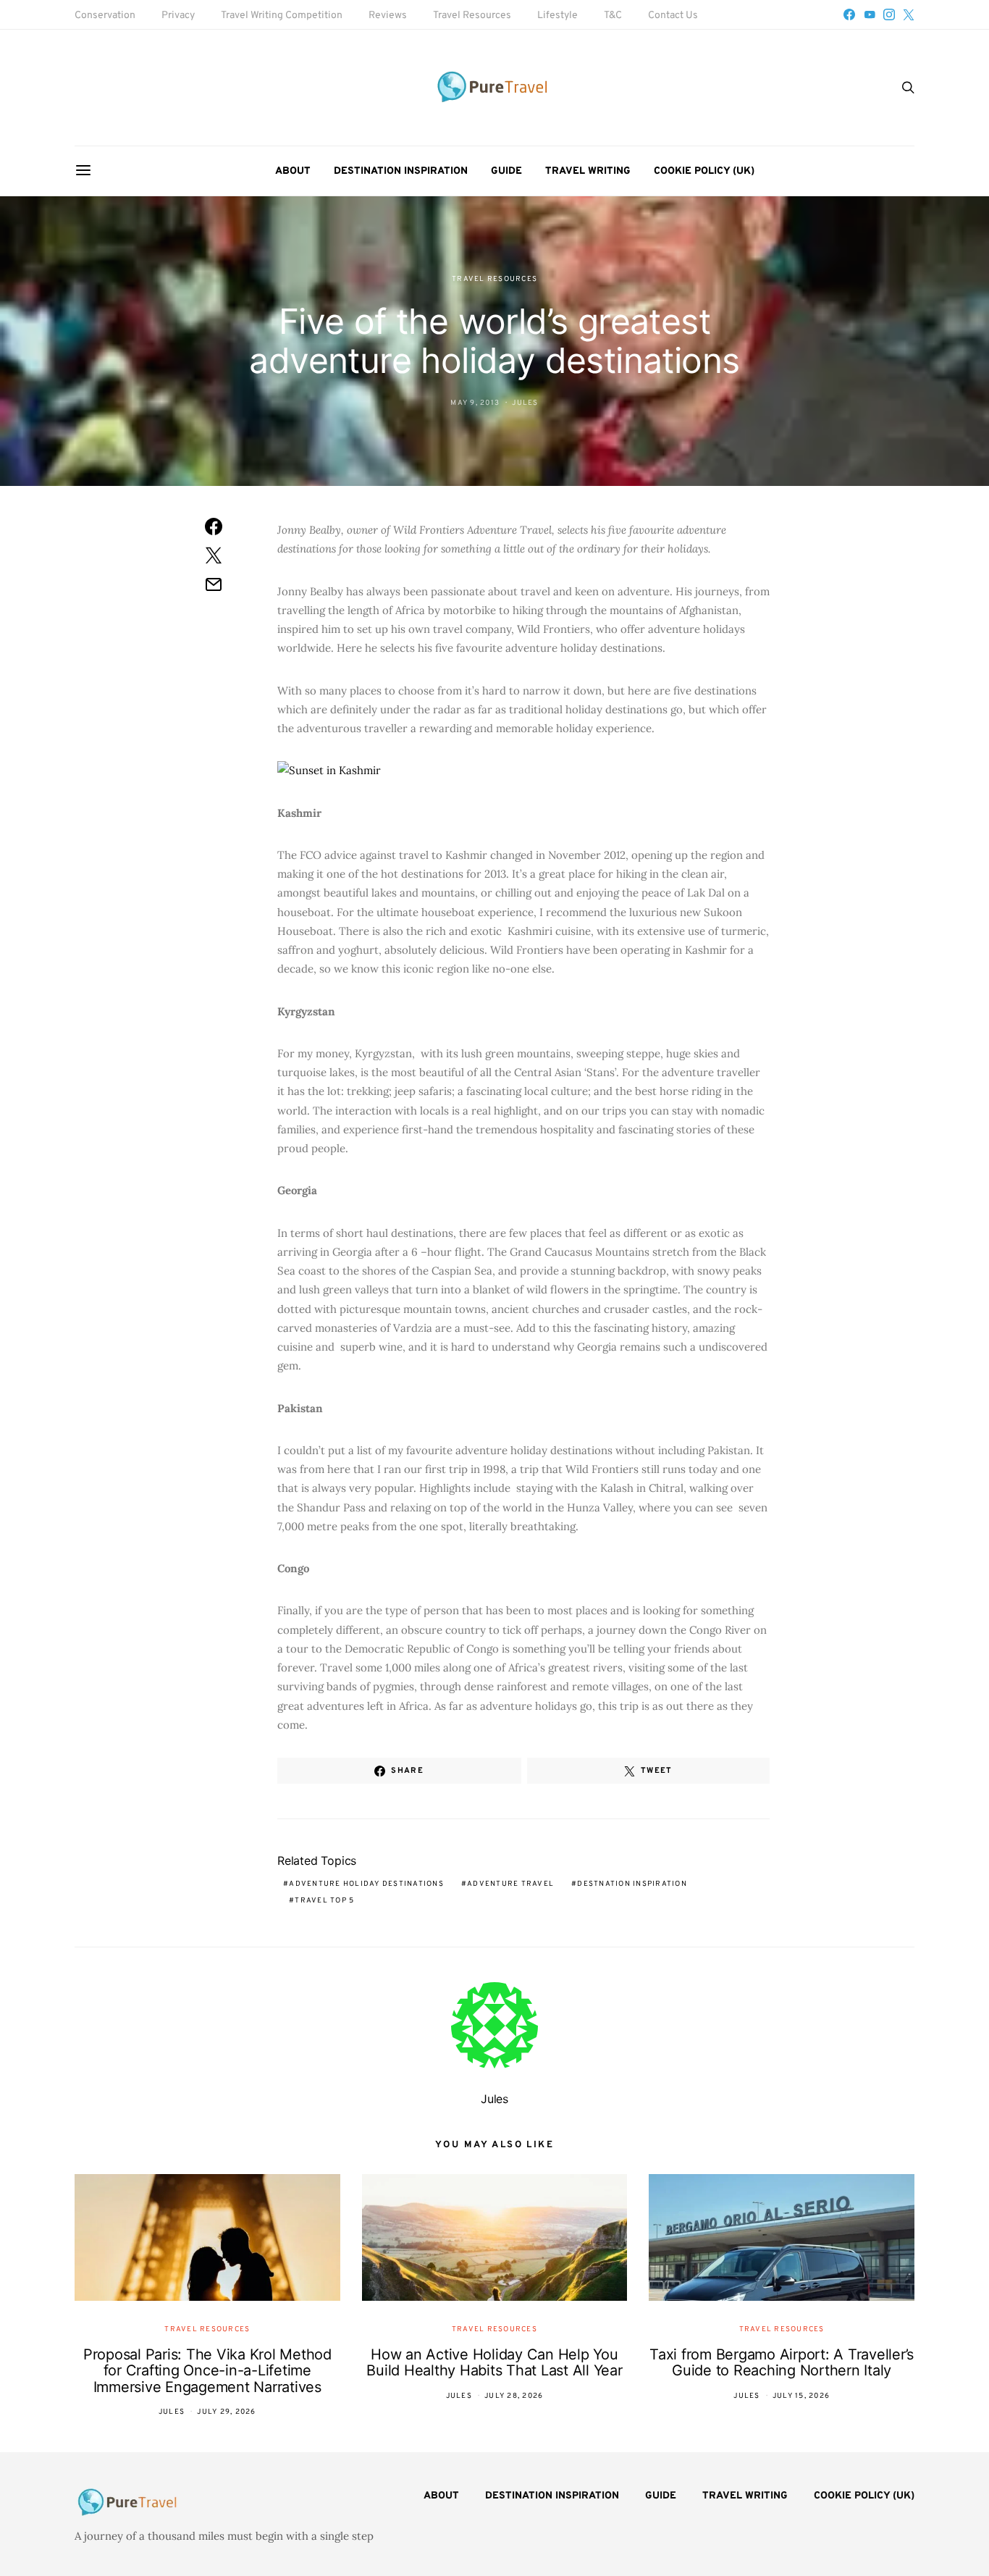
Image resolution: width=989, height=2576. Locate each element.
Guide (506, 171)
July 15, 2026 (801, 2396)
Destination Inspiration (401, 171)
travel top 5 (324, 1901)
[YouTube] (870, 14)
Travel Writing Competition (282, 16)
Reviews (388, 16)
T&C (613, 16)
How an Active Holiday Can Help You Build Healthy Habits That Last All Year (494, 2363)
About (293, 171)
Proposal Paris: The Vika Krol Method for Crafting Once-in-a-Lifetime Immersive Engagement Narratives (207, 2371)
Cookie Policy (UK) (704, 171)
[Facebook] (849, 14)
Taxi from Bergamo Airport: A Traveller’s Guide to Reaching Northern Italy (782, 2363)
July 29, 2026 (226, 2412)
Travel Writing (588, 171)
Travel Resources (472, 16)
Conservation (105, 16)
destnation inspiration (632, 1884)
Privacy (178, 16)
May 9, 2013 (475, 403)
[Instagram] (889, 14)
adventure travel (510, 1884)
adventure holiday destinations (366, 1884)
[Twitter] (909, 14)
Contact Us (673, 16)
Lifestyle (557, 16)
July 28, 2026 (514, 2396)
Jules (525, 403)
